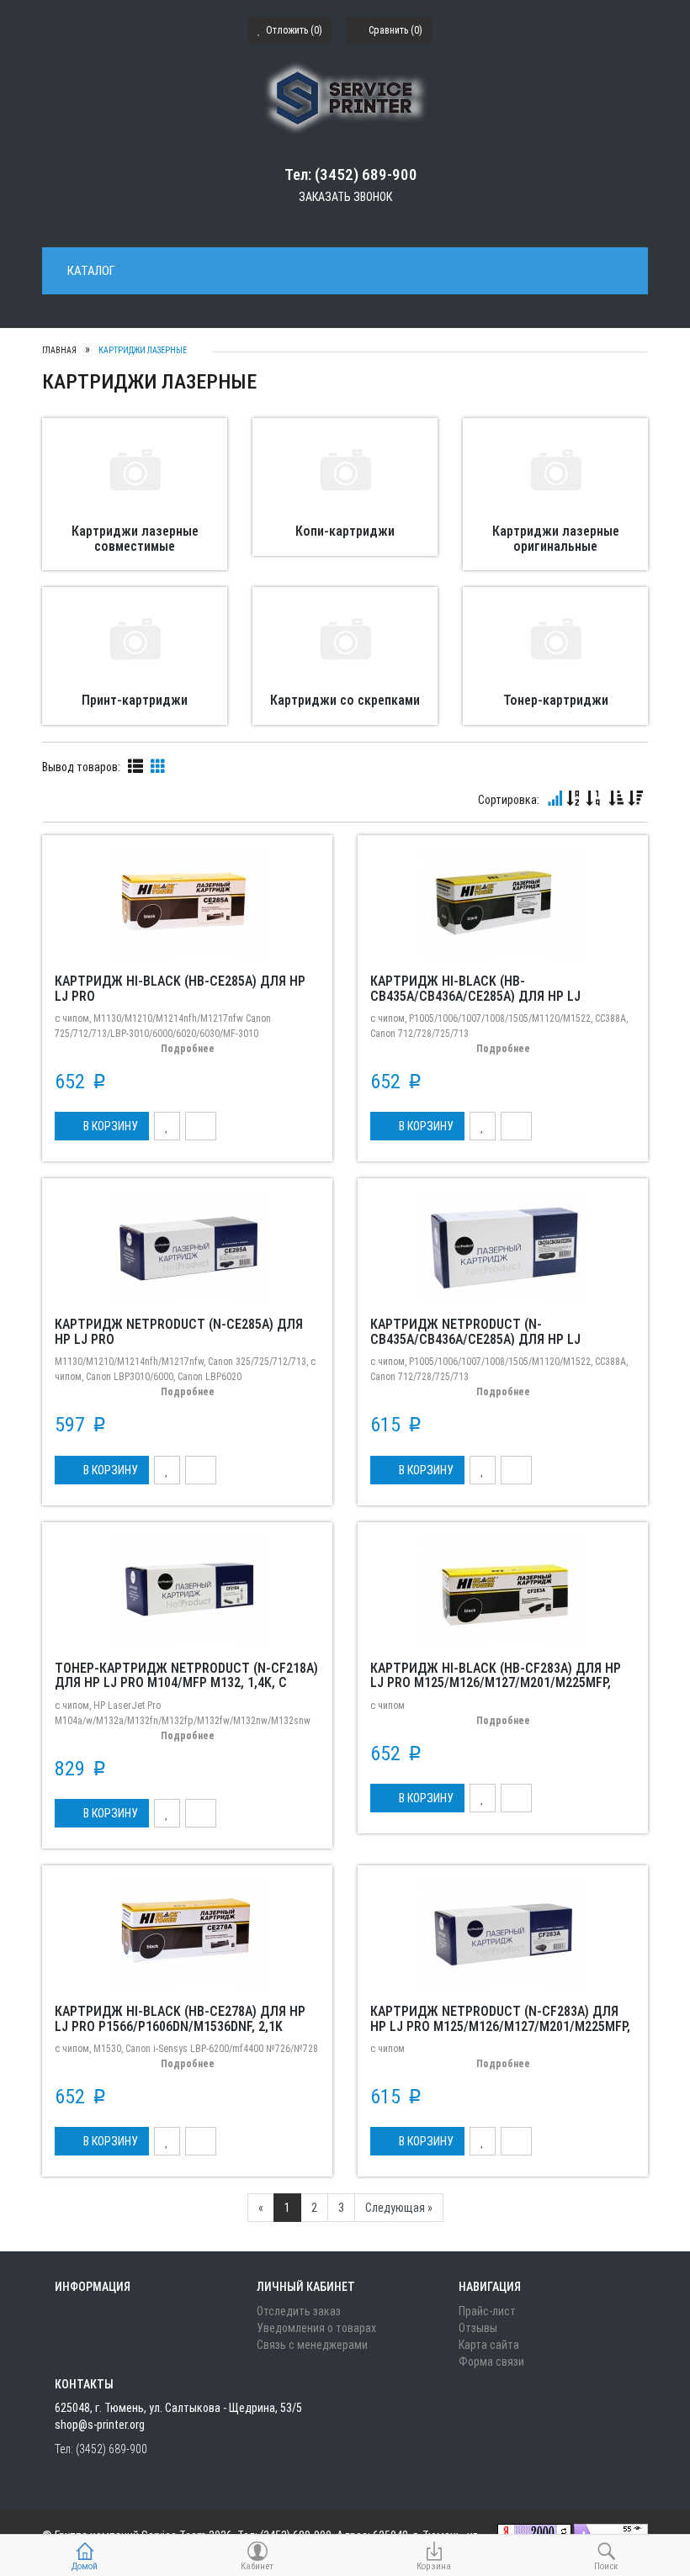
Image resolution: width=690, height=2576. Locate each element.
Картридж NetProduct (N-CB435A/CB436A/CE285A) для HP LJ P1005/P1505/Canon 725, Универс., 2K (485, 1339)
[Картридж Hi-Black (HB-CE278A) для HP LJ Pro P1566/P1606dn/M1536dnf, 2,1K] (188, 1932)
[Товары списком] (135, 766)
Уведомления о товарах (316, 2328)
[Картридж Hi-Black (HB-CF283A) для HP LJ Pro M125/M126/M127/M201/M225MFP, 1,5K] (503, 1588)
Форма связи (491, 2362)
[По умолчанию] (555, 799)
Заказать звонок (345, 197)
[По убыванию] (635, 799)
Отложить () (293, 30)
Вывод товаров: (81, 767)
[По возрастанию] (616, 799)
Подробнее (188, 1049)
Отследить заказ (299, 2311)
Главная (59, 350)
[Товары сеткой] (158, 766)
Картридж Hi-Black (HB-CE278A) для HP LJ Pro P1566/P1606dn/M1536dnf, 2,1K (180, 2019)
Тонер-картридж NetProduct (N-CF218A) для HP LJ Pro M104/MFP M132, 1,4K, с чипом (186, 1683)
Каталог (91, 271)
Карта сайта (489, 2345)
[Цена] (593, 799)
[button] (102, 1126)
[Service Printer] (345, 98)
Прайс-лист (487, 2311)
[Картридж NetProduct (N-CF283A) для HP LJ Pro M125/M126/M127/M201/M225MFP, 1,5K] (503, 1932)
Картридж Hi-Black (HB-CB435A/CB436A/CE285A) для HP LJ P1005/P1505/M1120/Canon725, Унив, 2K (491, 996)
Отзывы (478, 2328)
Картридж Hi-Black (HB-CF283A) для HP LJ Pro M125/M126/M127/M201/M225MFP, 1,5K (496, 1683)
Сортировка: (509, 800)
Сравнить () (394, 30)
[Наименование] (574, 799)
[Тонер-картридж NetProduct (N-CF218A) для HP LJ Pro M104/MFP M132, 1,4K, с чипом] (188, 1588)
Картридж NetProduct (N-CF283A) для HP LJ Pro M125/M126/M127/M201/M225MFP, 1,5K (500, 2026)
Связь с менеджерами (312, 2345)
